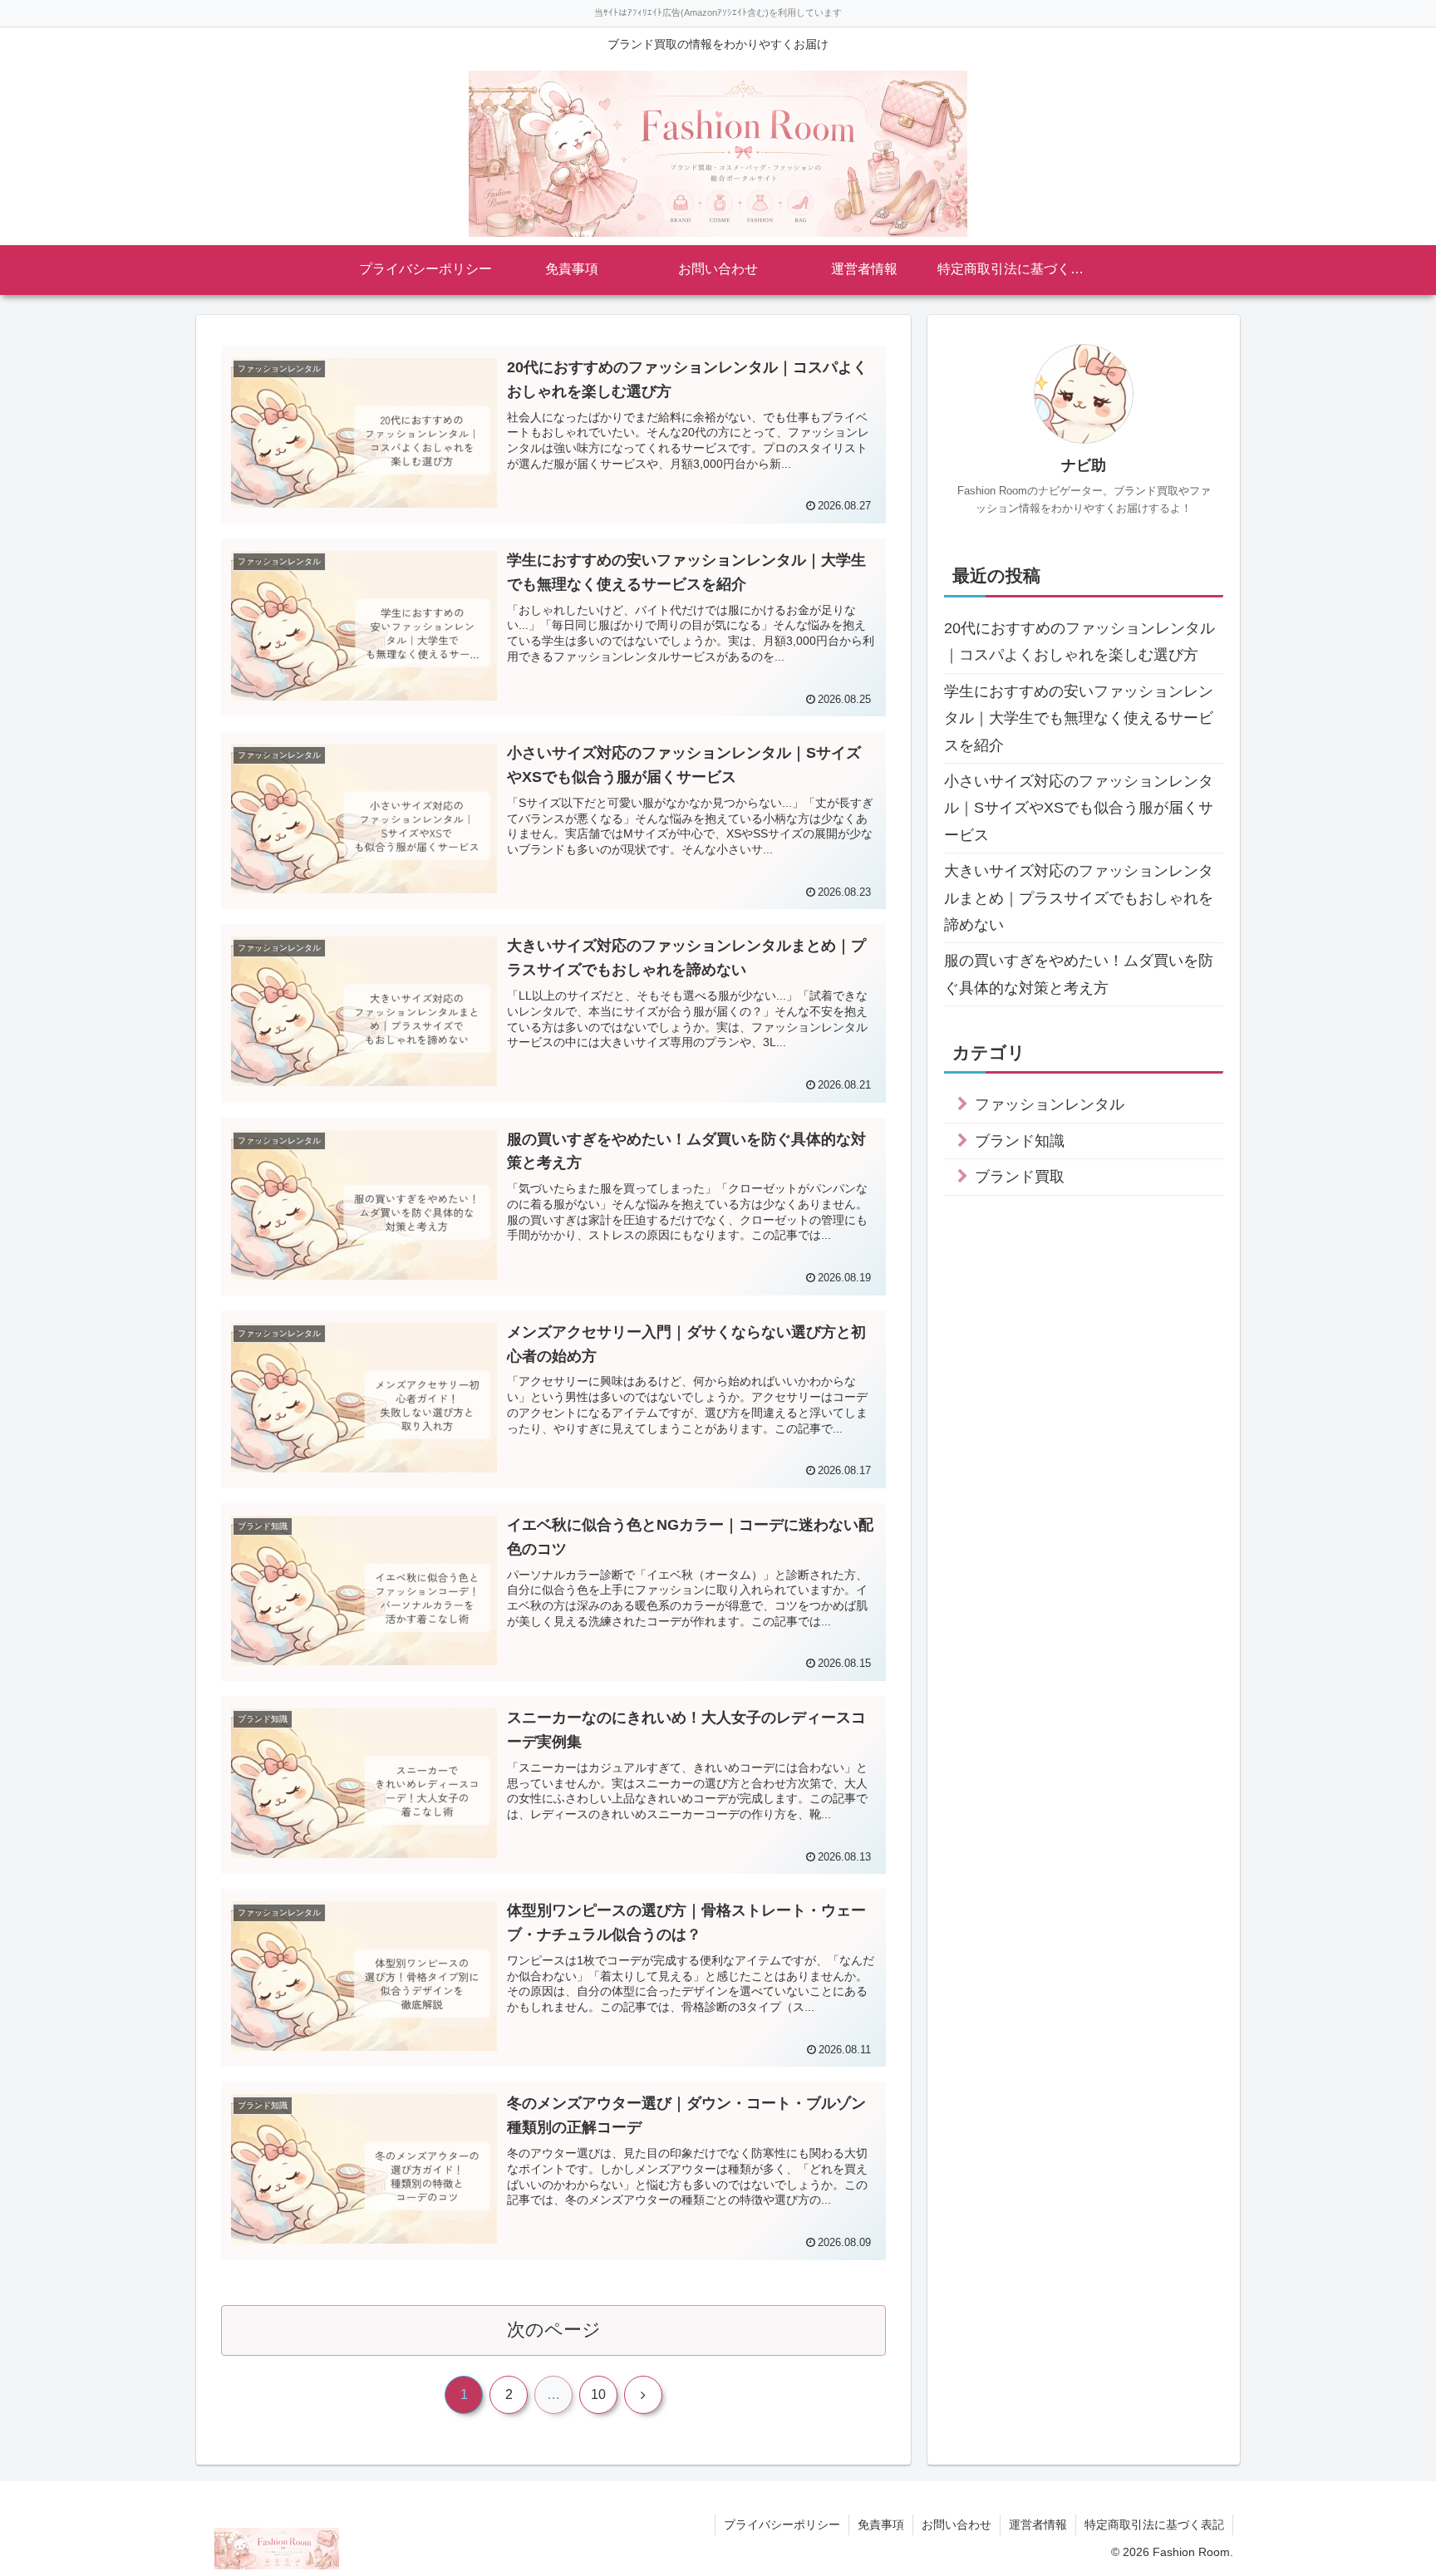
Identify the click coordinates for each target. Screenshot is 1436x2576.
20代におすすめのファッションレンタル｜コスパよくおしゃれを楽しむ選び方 (1079, 642)
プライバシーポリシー (782, 2524)
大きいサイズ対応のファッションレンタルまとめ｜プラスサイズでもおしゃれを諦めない (1079, 898)
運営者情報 (1038, 2524)
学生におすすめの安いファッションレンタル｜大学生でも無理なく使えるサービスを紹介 (1079, 718)
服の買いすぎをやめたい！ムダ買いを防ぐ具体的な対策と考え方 (1079, 974)
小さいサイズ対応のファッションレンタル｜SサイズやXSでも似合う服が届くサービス (1079, 808)
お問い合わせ (957, 2524)
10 (598, 2394)
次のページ (554, 2330)
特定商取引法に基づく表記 (1154, 2524)
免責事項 (881, 2524)
